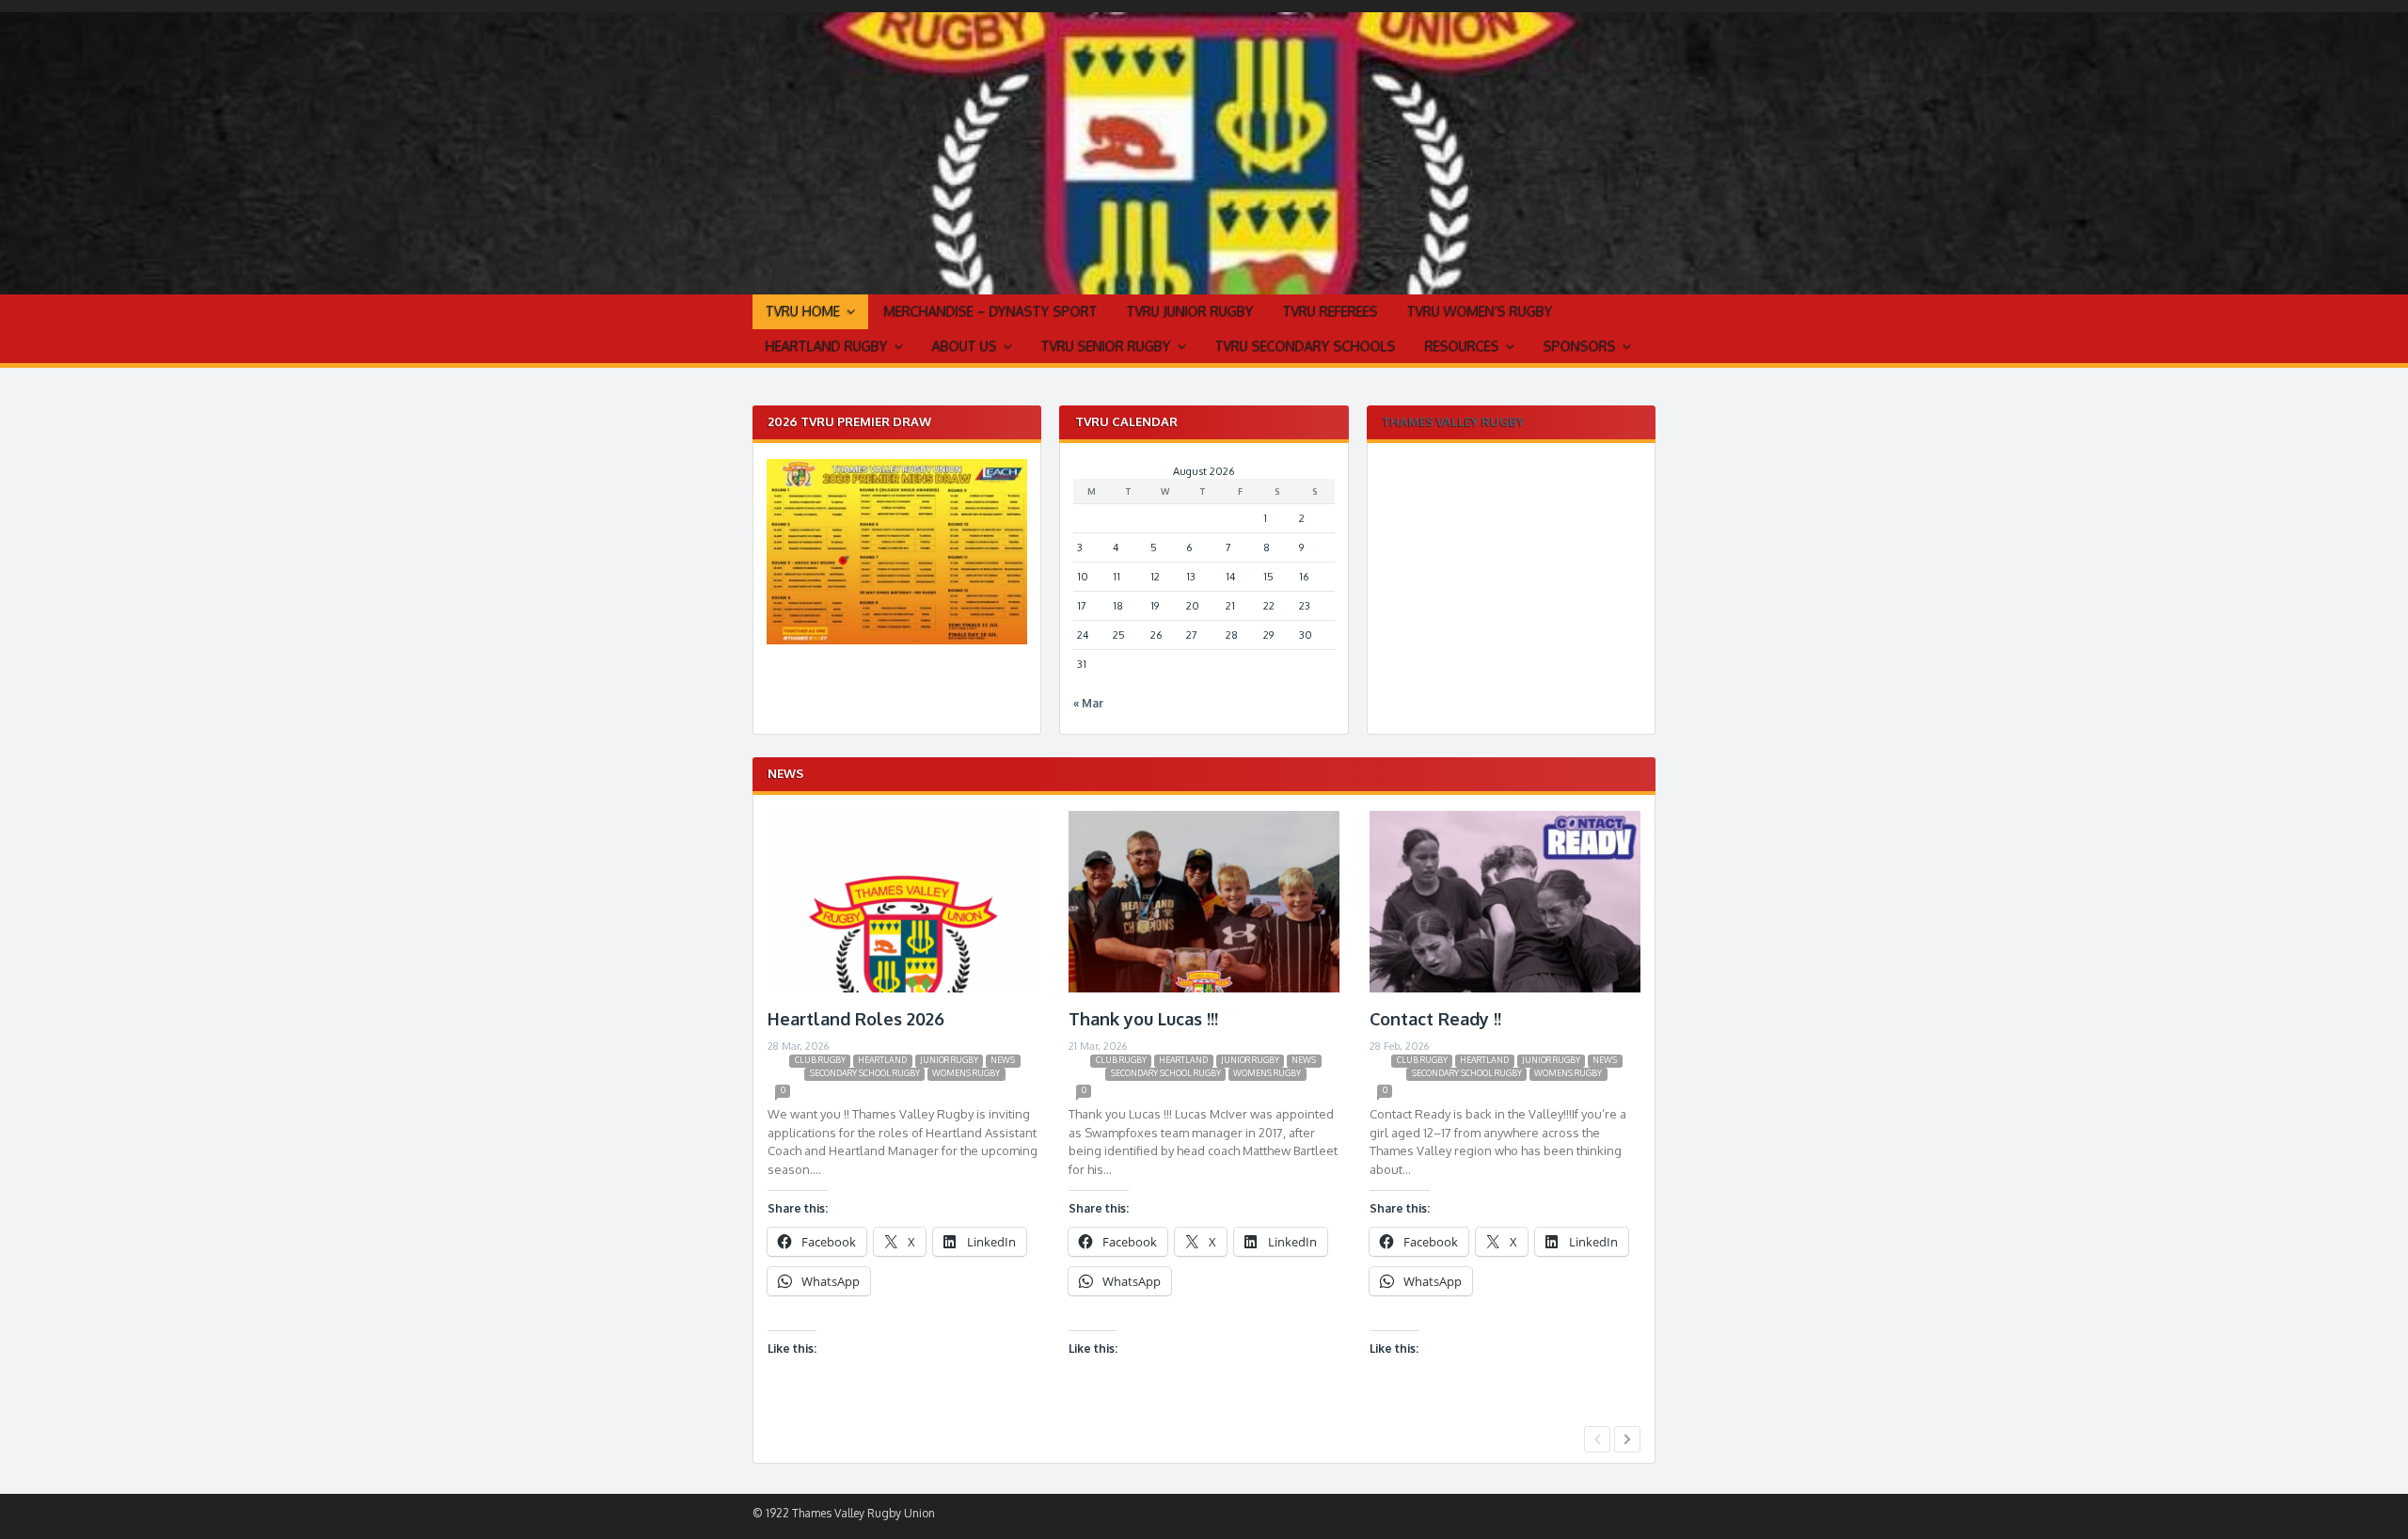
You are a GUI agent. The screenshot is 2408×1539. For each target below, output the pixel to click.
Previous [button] (1597, 1439)
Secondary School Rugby (865, 1073)
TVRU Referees (1331, 311)
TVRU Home (803, 311)
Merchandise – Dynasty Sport (991, 311)
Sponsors (1580, 346)
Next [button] (1627, 1439)
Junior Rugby (949, 1060)
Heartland (882, 1060)
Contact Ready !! (1435, 1019)
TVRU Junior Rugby (1190, 311)
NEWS (1003, 1060)
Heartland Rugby (827, 346)
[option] (903, 1115)
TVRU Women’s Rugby (1480, 311)
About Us (965, 346)
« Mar (1088, 703)
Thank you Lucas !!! (1143, 1019)
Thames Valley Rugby (1453, 421)
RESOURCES (1462, 346)
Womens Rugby (966, 1073)
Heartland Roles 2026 (856, 1019)
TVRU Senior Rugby (1106, 346)
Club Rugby (820, 1060)
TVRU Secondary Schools (1306, 346)
